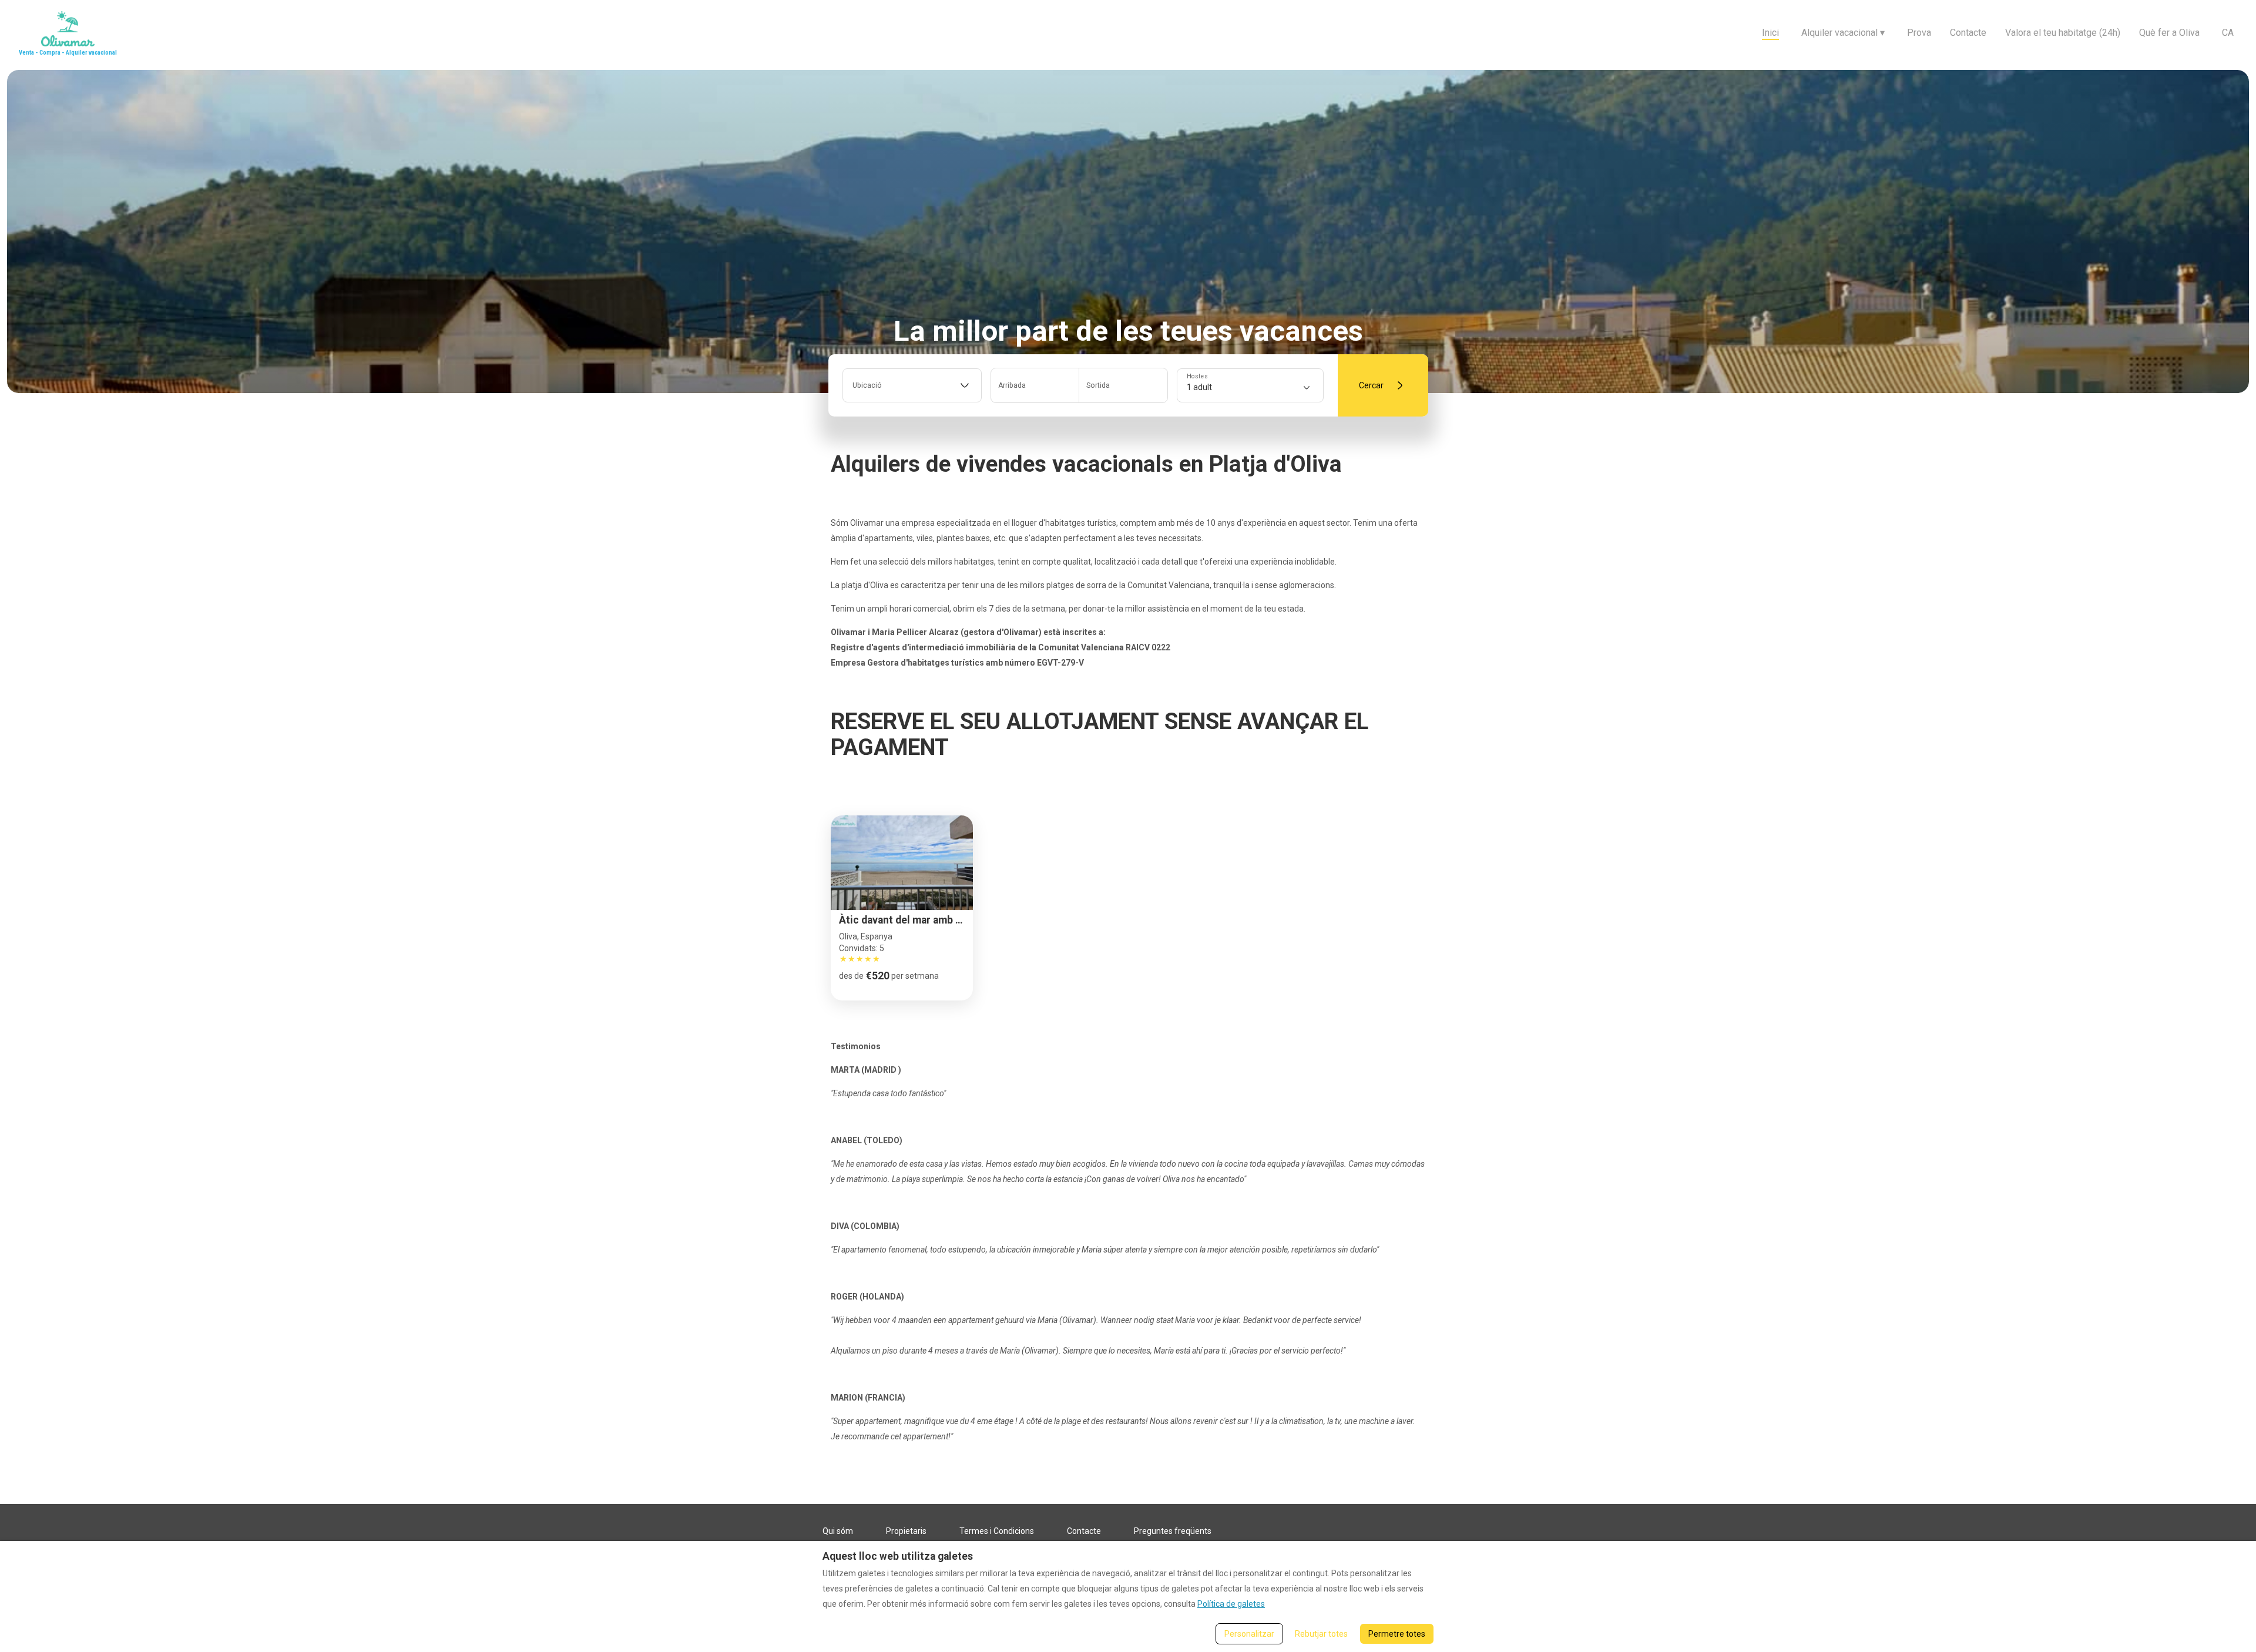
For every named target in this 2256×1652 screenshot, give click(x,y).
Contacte (1968, 33)
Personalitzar (1249, 1634)
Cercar (1371, 385)
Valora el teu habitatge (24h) (2063, 33)
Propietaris (906, 1531)
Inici (1770, 33)
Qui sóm (838, 1531)
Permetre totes (1397, 1634)
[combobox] (912, 385)
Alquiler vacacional (1843, 33)
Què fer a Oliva (2169, 33)
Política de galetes (1231, 1604)
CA (2228, 33)
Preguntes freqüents (1173, 1531)
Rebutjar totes (1321, 1634)
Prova (1919, 33)
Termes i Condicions (997, 1531)
